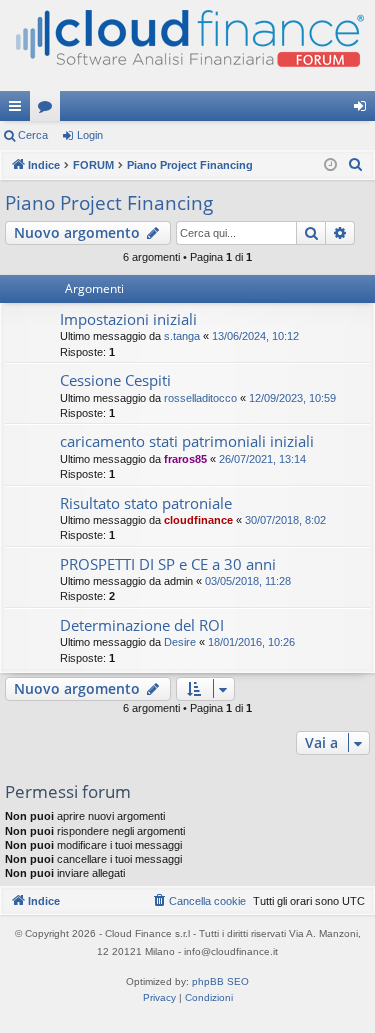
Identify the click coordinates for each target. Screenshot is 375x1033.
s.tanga (182, 336)
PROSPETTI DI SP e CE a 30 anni (168, 564)
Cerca (33, 135)
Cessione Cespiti (115, 380)
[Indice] (187, 45)
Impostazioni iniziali (128, 319)
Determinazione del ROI (142, 625)
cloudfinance (198, 520)
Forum (49, 110)
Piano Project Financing (109, 203)
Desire (180, 642)
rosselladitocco (200, 398)
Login (90, 135)
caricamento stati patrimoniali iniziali (187, 441)
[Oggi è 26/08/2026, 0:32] (330, 165)
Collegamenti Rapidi (19, 110)
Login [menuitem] (364, 110)
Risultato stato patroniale (146, 503)
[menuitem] (356, 165)
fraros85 (185, 459)
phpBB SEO (220, 981)
